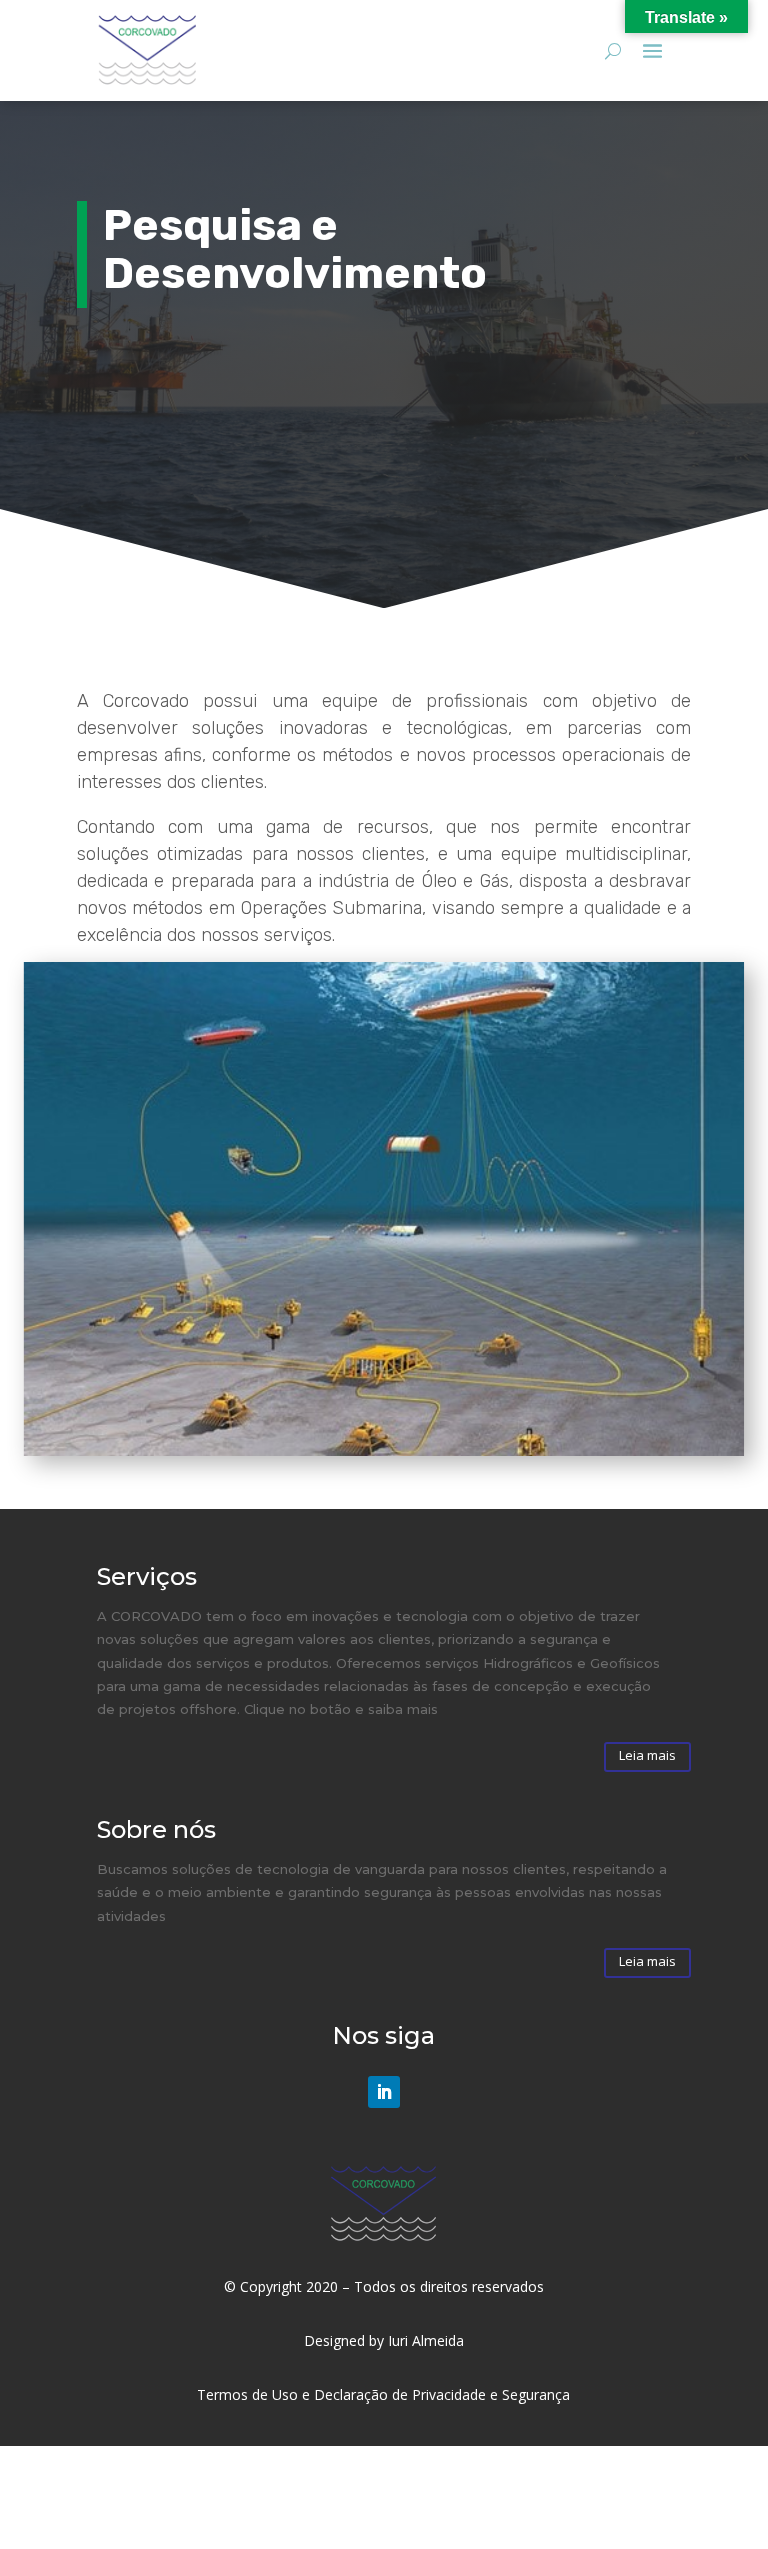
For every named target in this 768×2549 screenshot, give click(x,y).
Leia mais (647, 1755)
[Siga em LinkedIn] (384, 2092)
